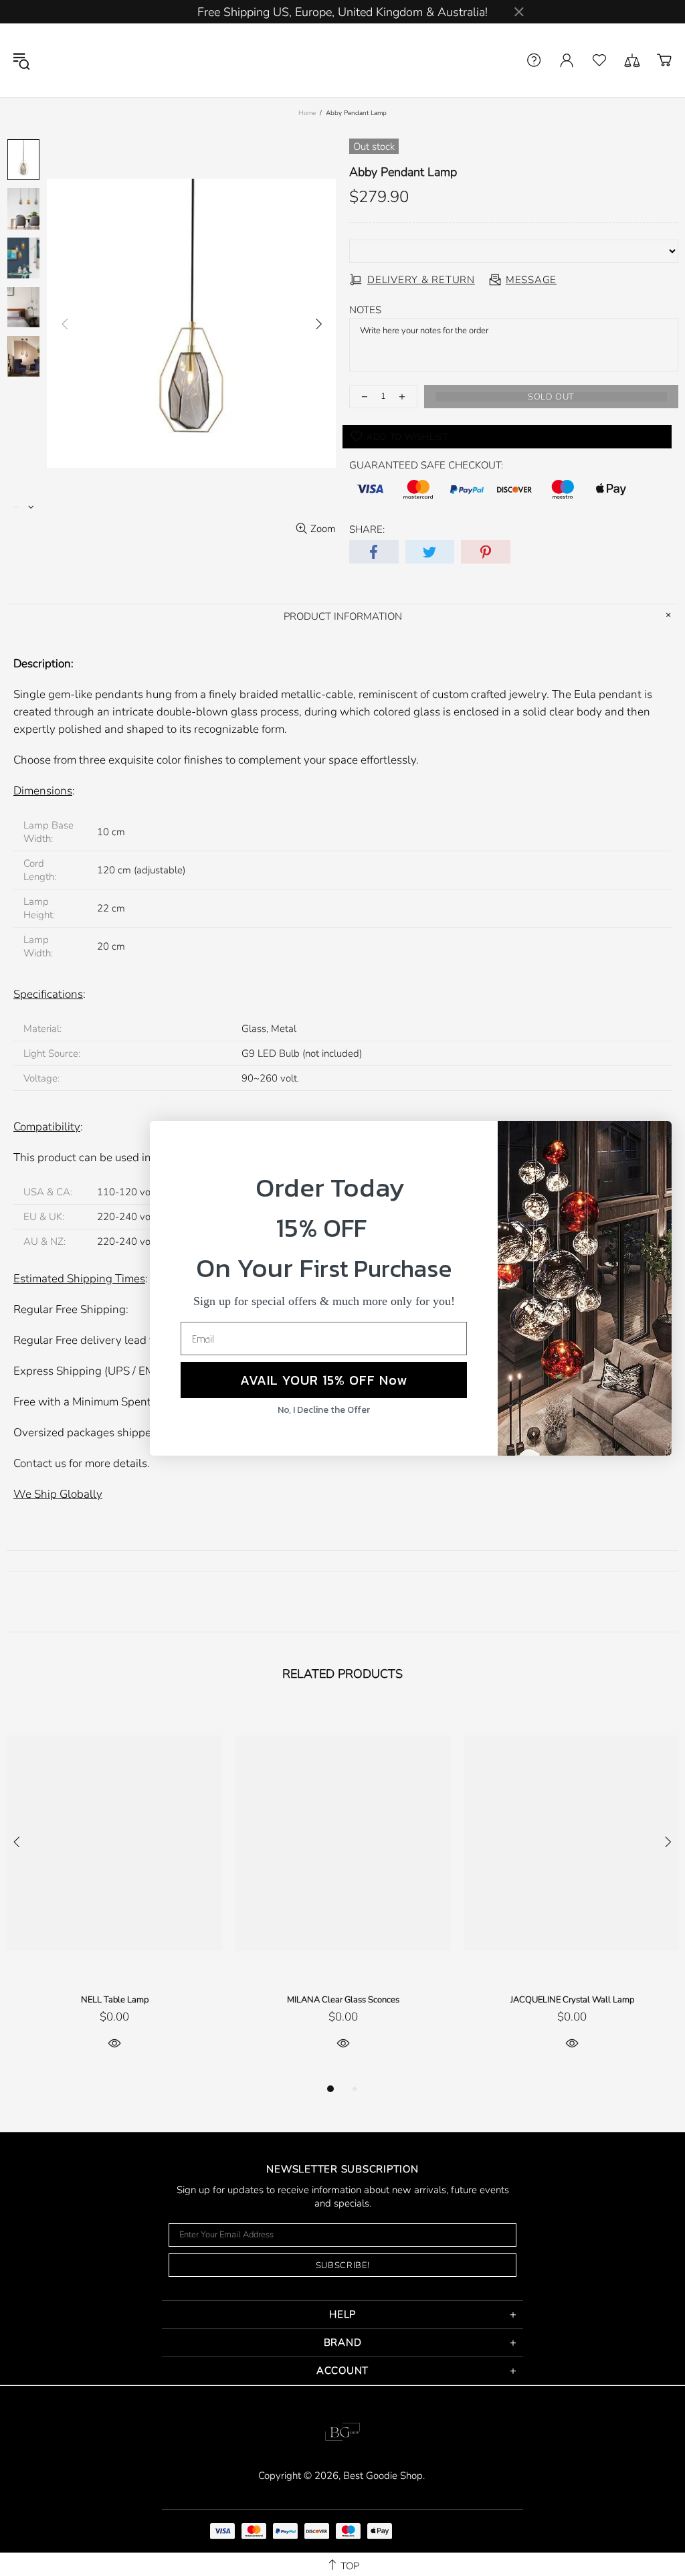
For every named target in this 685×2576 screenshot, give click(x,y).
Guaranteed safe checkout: (426, 465)
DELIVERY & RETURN (421, 280)
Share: (367, 529)
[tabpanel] (114, 1893)
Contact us (40, 1463)
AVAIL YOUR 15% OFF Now (324, 1380)
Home (307, 113)
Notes (365, 310)
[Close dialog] (655, 1138)
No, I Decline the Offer (324, 1410)
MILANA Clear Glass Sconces (343, 2000)
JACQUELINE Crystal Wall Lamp (572, 2000)
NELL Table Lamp (115, 2000)
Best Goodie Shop (80, 60)
